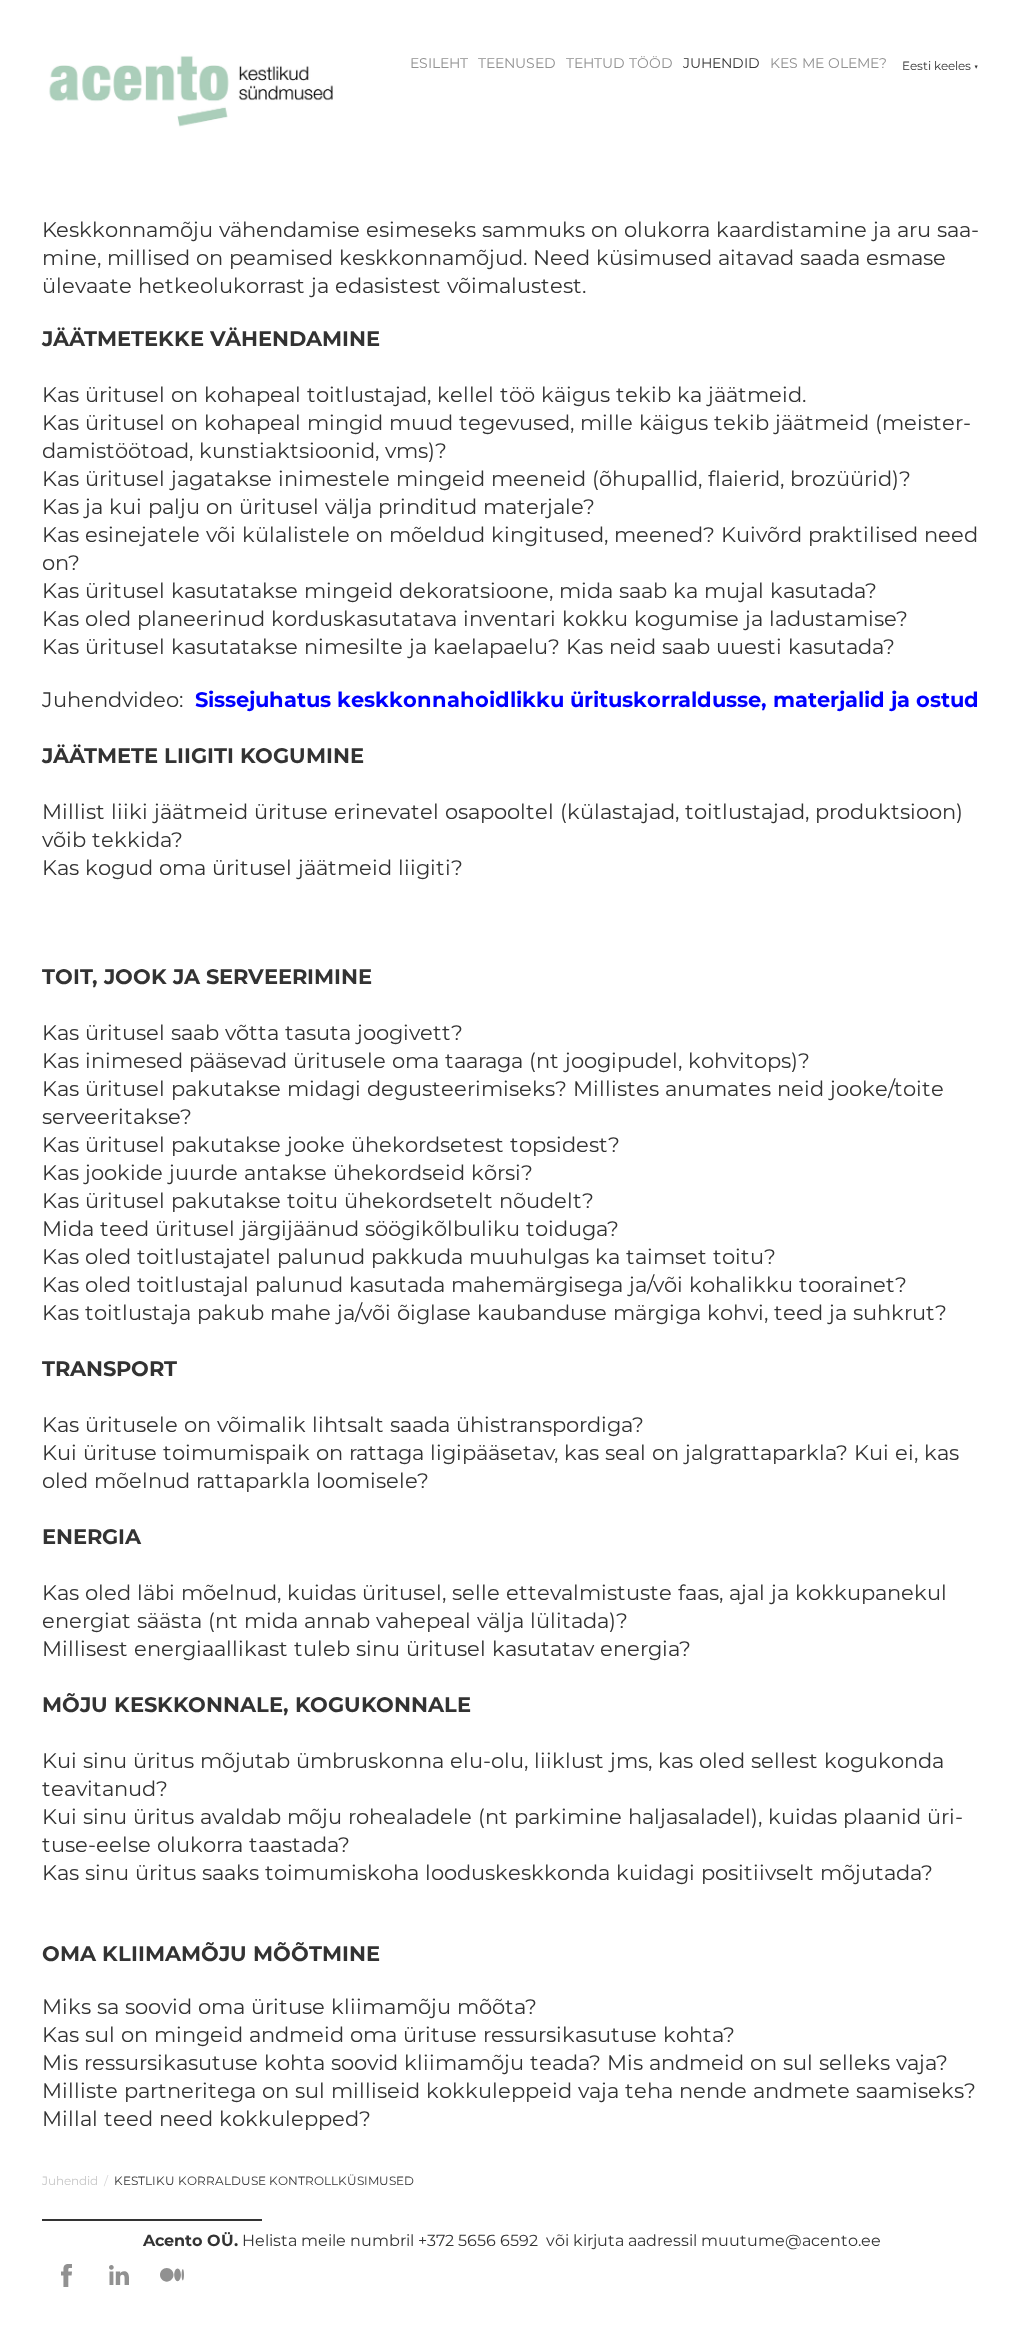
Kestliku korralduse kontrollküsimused (264, 2180)
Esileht (439, 63)
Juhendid (721, 63)
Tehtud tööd (619, 63)
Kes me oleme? (828, 63)
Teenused (517, 63)
